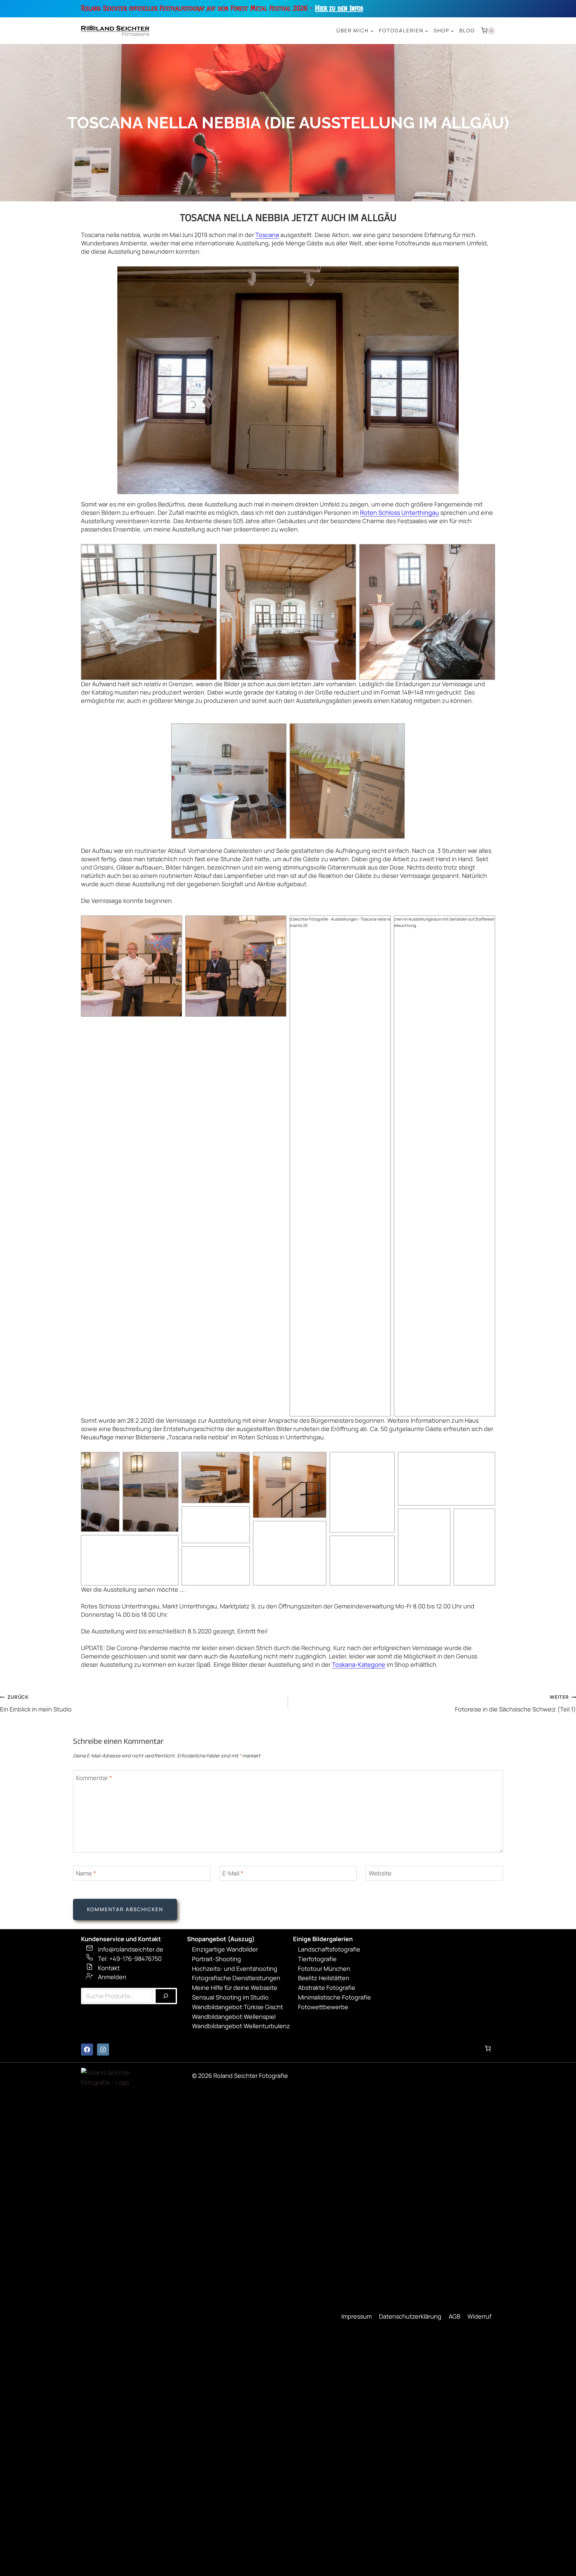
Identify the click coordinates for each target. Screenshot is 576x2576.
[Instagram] (103, 2050)
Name (86, 1874)
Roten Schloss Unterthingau (399, 512)
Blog (467, 31)
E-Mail (233, 1874)
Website (380, 1874)
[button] (149, 612)
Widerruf (479, 2316)
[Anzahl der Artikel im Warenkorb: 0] (488, 2048)
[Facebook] (87, 2050)
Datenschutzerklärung (410, 2316)
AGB (454, 2316)
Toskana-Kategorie (359, 1664)
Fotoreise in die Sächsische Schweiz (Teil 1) (515, 1703)
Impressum (356, 2316)
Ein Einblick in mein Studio (36, 1703)
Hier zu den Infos (339, 8)
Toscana (267, 235)
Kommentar (94, 1778)
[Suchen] (166, 1996)
